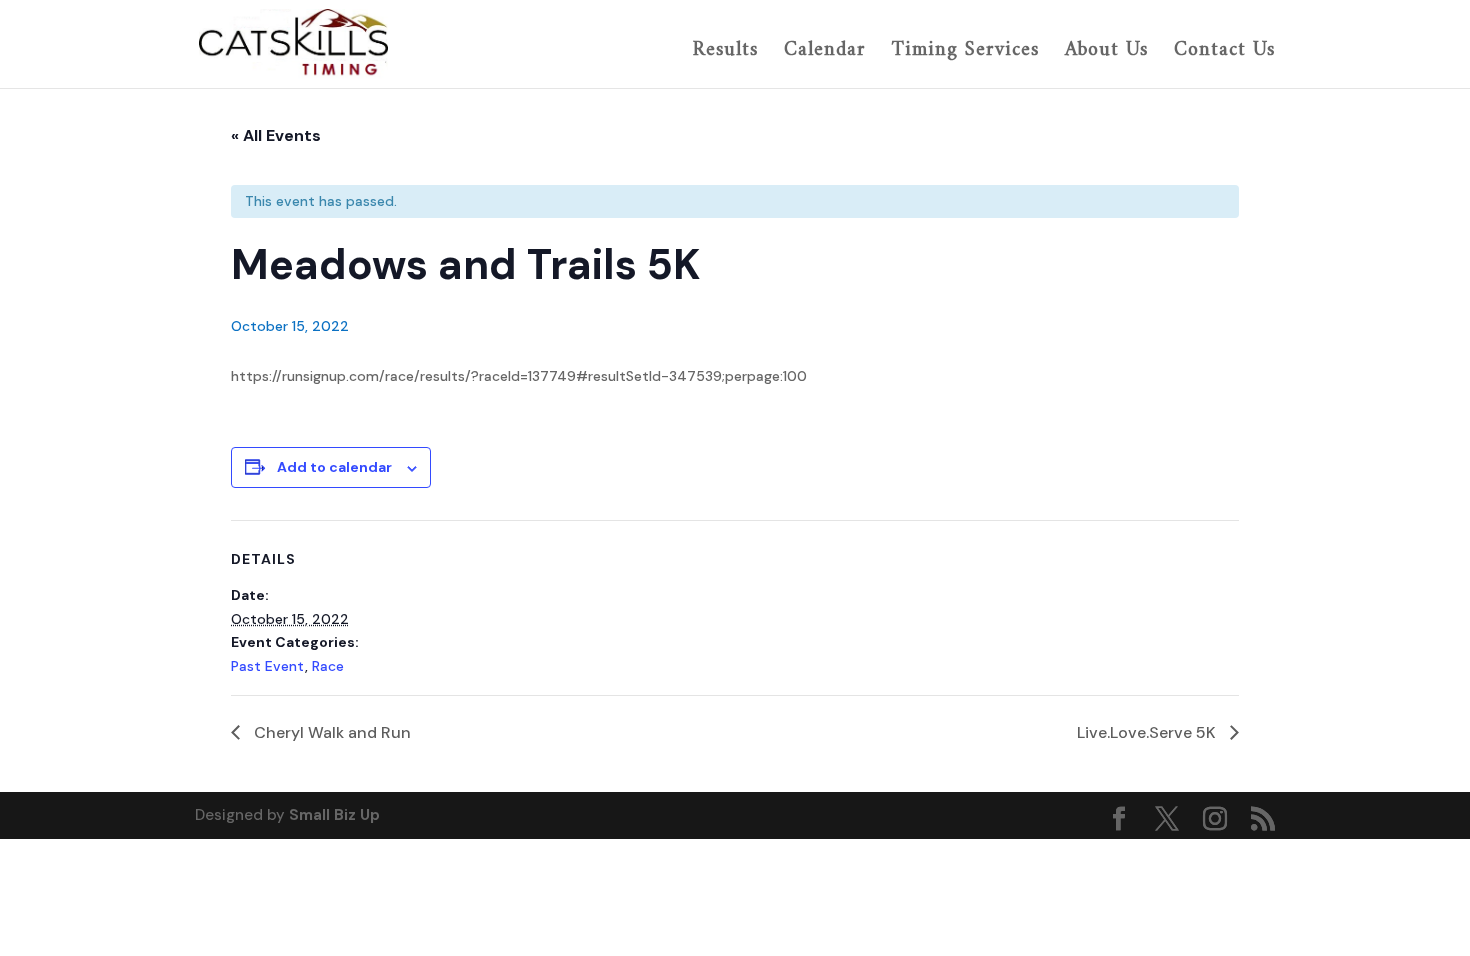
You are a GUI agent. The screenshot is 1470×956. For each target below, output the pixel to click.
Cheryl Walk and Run (330, 732)
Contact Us (1224, 52)
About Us (1106, 52)
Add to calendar (334, 467)
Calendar (825, 52)
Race (328, 666)
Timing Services (965, 52)
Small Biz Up (334, 815)
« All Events (276, 135)
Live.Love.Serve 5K (1148, 732)
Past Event (268, 666)
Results (725, 52)
